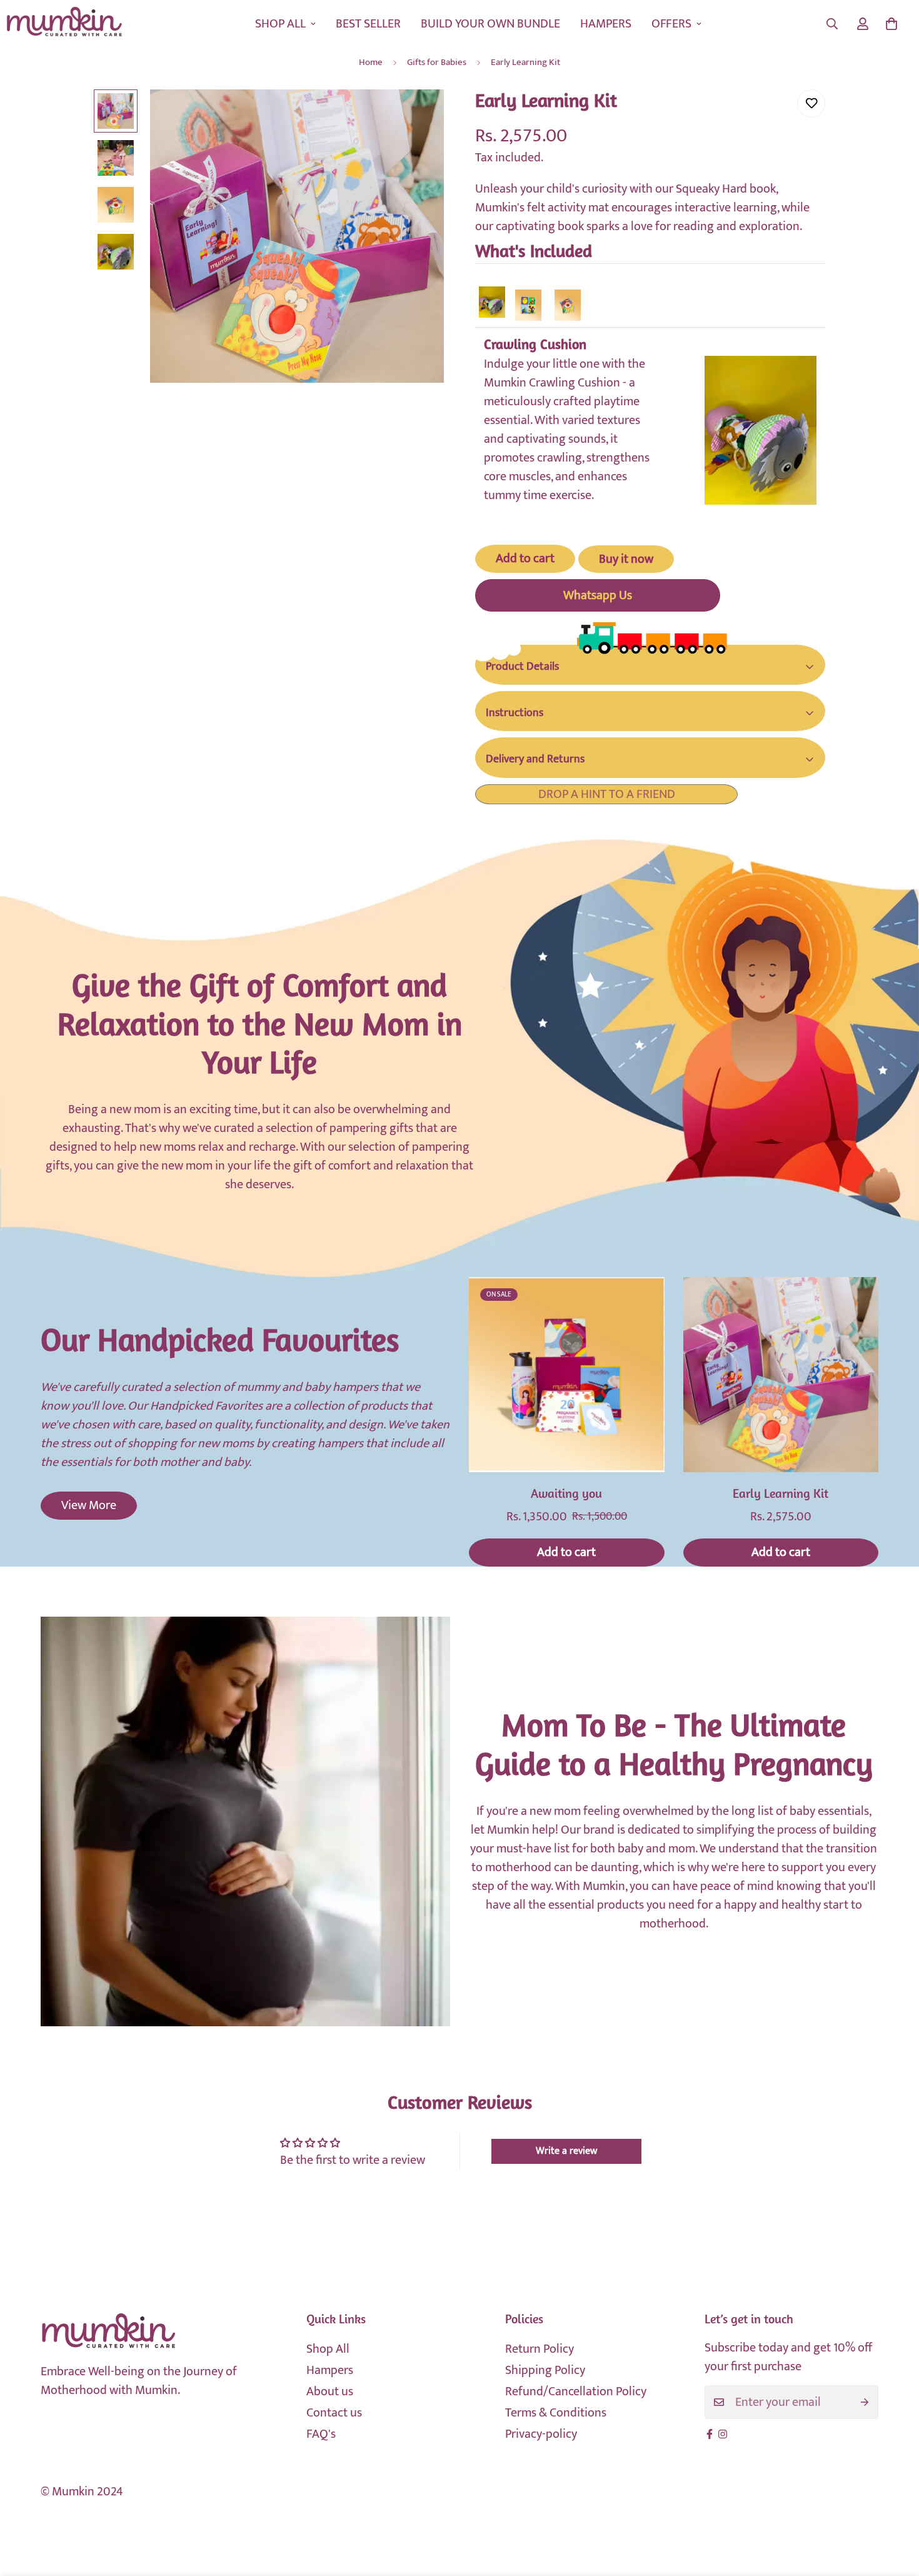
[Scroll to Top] (895, 2508)
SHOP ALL (280, 24)
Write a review (566, 2151)
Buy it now (626, 559)
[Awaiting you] (567, 1375)
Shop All (328, 2349)
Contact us (334, 2413)
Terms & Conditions (556, 2413)
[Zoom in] (417, 116)
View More (89, 1505)
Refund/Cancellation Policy (576, 2392)
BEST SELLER (368, 24)
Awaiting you (566, 1495)
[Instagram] (723, 2434)
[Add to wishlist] (811, 104)
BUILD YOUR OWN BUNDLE (490, 24)
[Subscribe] (865, 2402)
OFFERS (671, 24)
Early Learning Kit (781, 1495)
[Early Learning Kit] (781, 1375)
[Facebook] (710, 2434)
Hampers (330, 2370)
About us (330, 2392)
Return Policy (540, 2349)
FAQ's (321, 2434)
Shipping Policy (545, 2370)
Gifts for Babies (437, 62)
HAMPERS (606, 24)
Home (371, 62)
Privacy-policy (541, 2434)
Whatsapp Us (598, 595)
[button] (891, 24)
